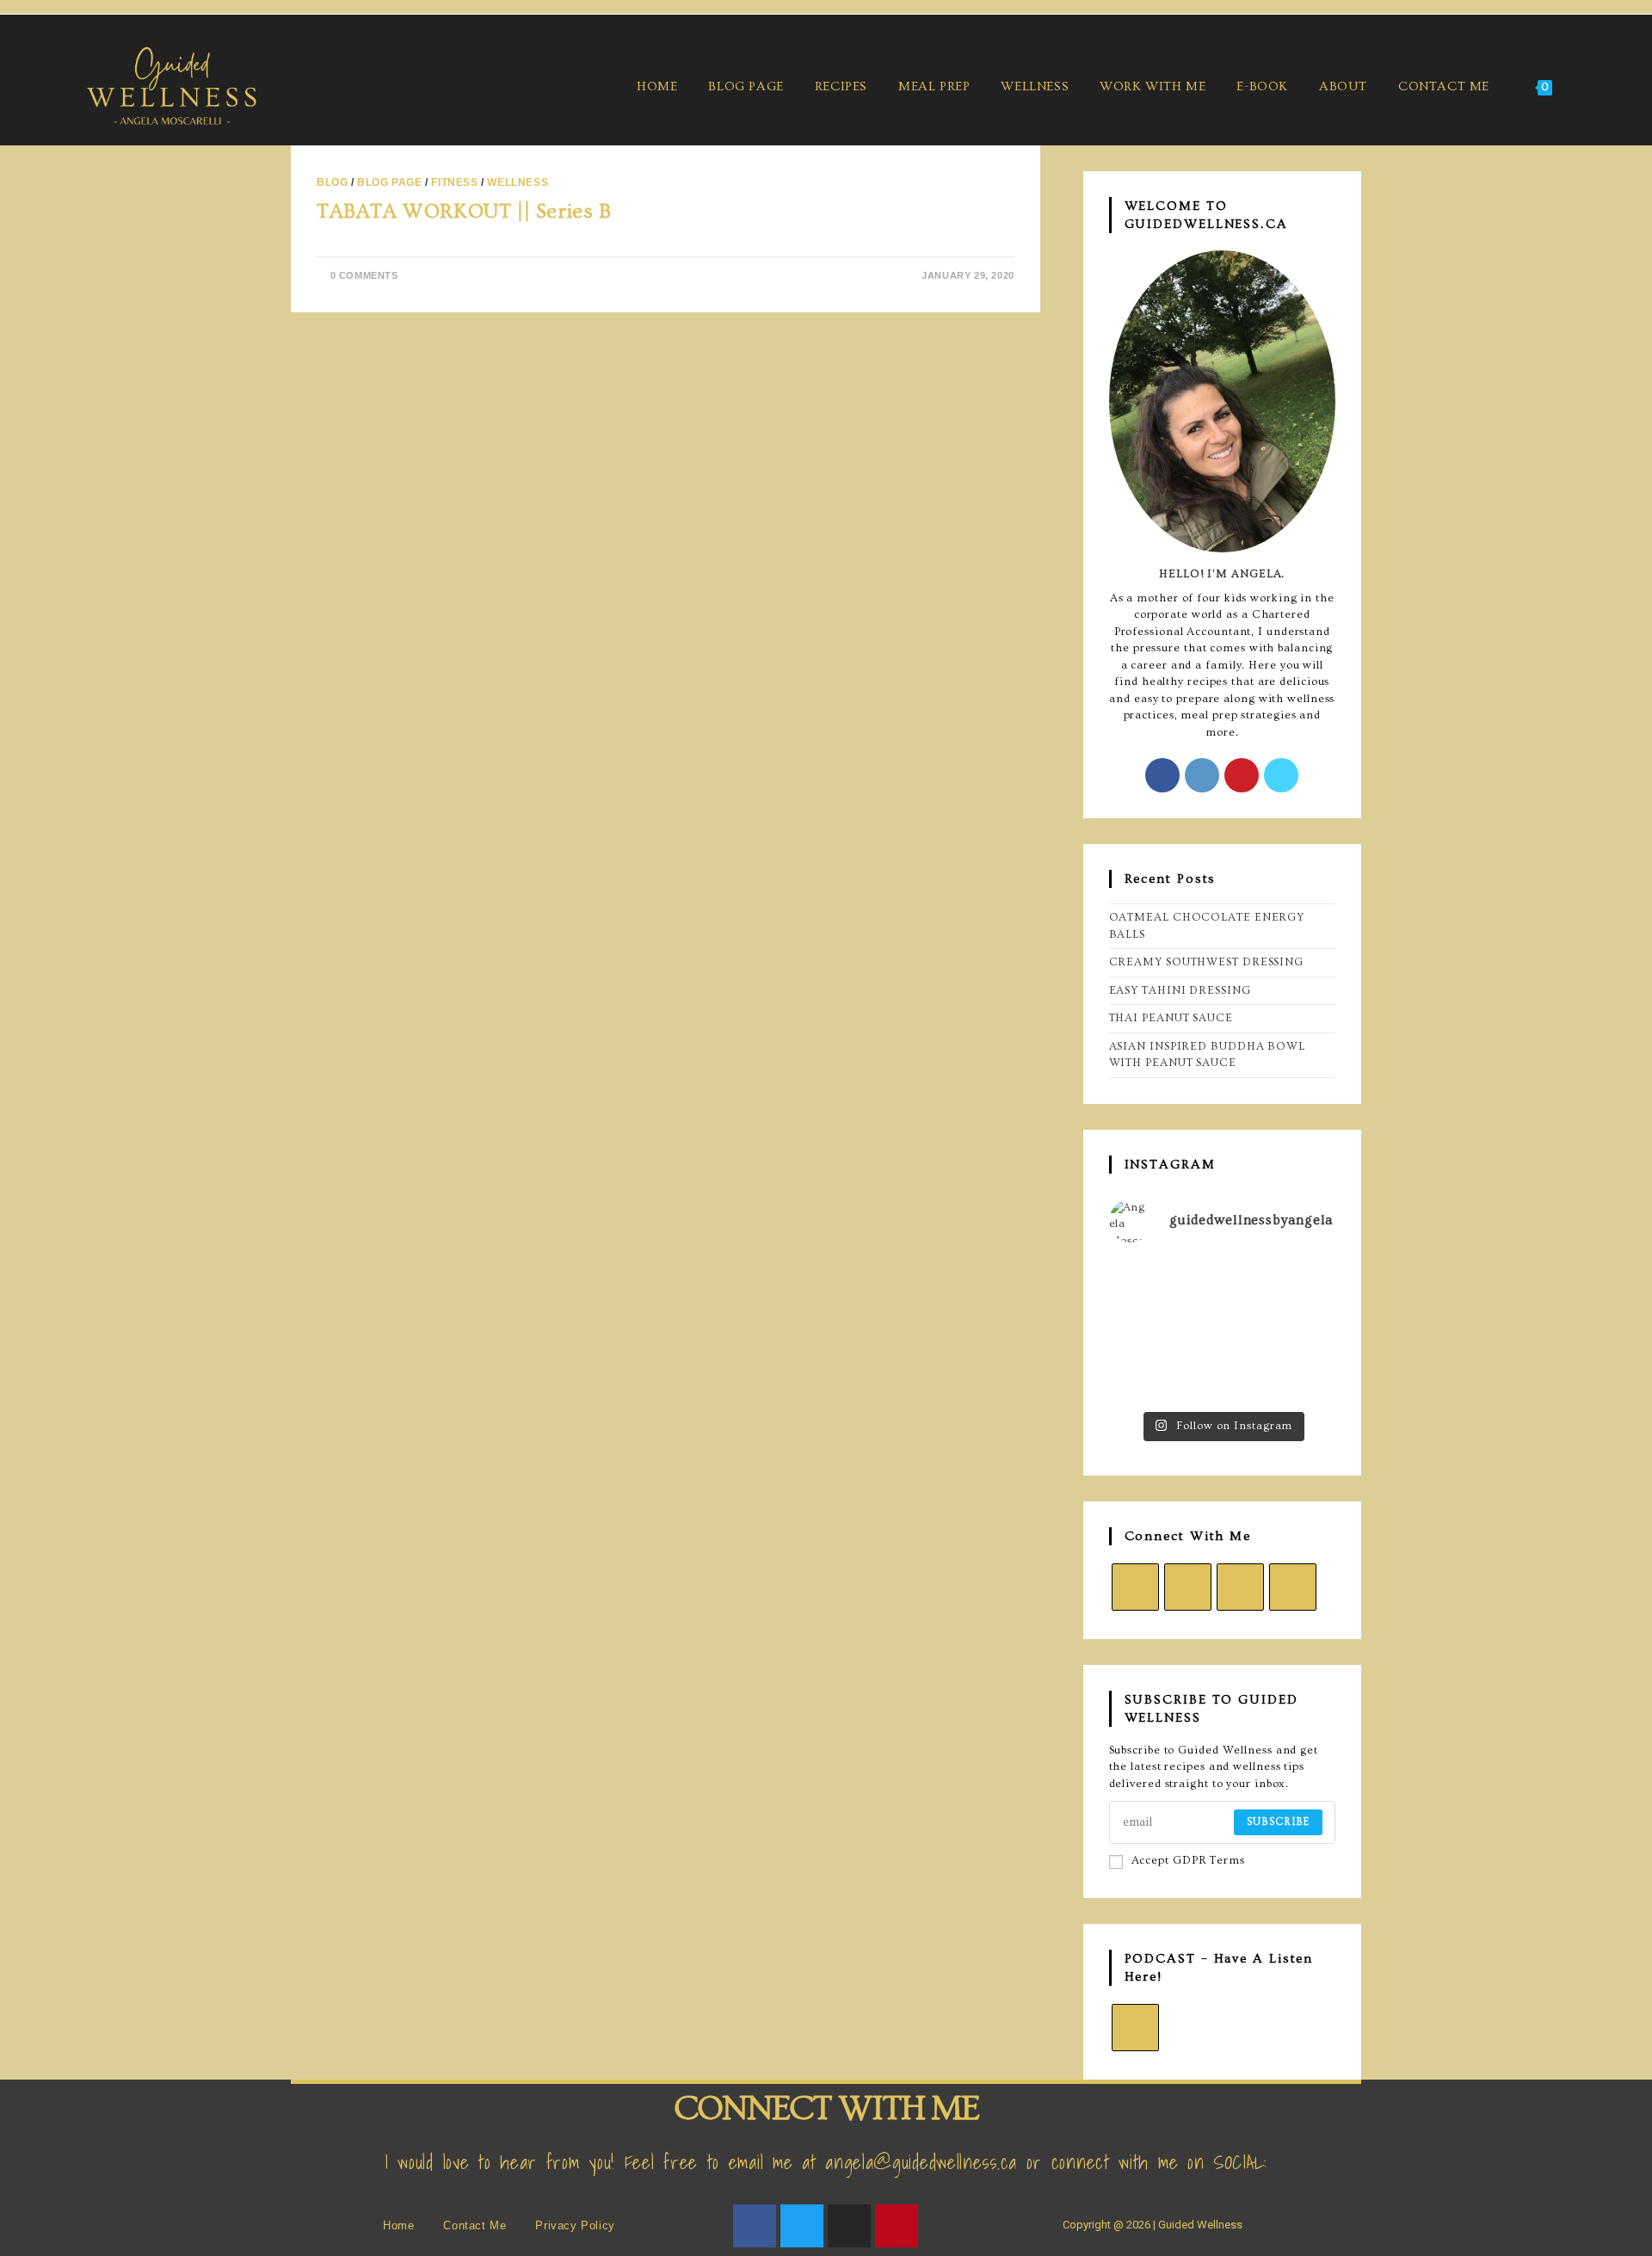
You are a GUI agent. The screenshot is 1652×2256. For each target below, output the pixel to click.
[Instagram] (1202, 775)
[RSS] (1135, 2028)
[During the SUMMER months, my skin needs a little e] (1144, 1282)
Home (398, 2225)
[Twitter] (802, 2226)
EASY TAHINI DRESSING (1180, 990)
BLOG (332, 182)
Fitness (454, 182)
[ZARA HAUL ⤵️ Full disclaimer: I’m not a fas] (1301, 1282)
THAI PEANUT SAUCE (1171, 1018)
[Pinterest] (1242, 775)
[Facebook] (1162, 775)
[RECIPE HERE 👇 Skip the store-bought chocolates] (1144, 1330)
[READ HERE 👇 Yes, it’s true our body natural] (1222, 1282)
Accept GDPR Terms (1188, 1860)
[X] (1281, 775)
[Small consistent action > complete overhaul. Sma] (1301, 1378)
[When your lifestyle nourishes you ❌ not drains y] (1222, 1378)
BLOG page (389, 182)
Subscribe (1278, 1822)
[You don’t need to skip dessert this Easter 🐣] (1222, 1330)
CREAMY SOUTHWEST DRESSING (1207, 962)
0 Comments (364, 275)
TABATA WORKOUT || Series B (464, 211)
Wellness (518, 182)
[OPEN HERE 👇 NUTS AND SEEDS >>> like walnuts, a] (1301, 1330)
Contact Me (475, 2225)
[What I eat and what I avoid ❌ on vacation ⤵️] (1144, 1378)
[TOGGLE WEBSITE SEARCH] (1588, 86)
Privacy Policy (575, 2225)
